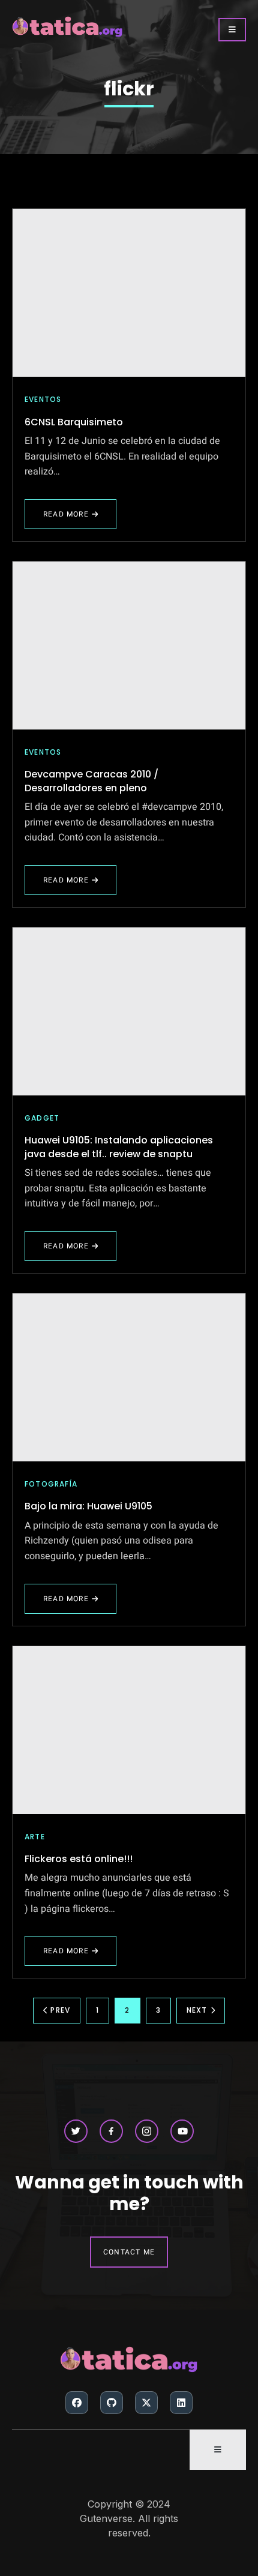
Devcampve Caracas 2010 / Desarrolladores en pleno (91, 781)
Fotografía (51, 1484)
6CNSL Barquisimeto (74, 422)
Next (197, 2010)
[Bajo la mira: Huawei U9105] (129, 1377)
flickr (129, 89)
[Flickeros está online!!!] (129, 1730)
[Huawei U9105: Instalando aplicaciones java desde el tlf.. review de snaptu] (129, 1011)
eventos (43, 399)
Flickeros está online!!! (79, 1859)
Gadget (42, 1118)
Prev (60, 2010)
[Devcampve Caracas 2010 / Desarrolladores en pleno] (129, 645)
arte (35, 1837)
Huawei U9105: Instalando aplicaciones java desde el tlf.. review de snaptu (119, 1147)
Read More (72, 519)
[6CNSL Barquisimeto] (129, 293)
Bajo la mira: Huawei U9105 (88, 1506)
